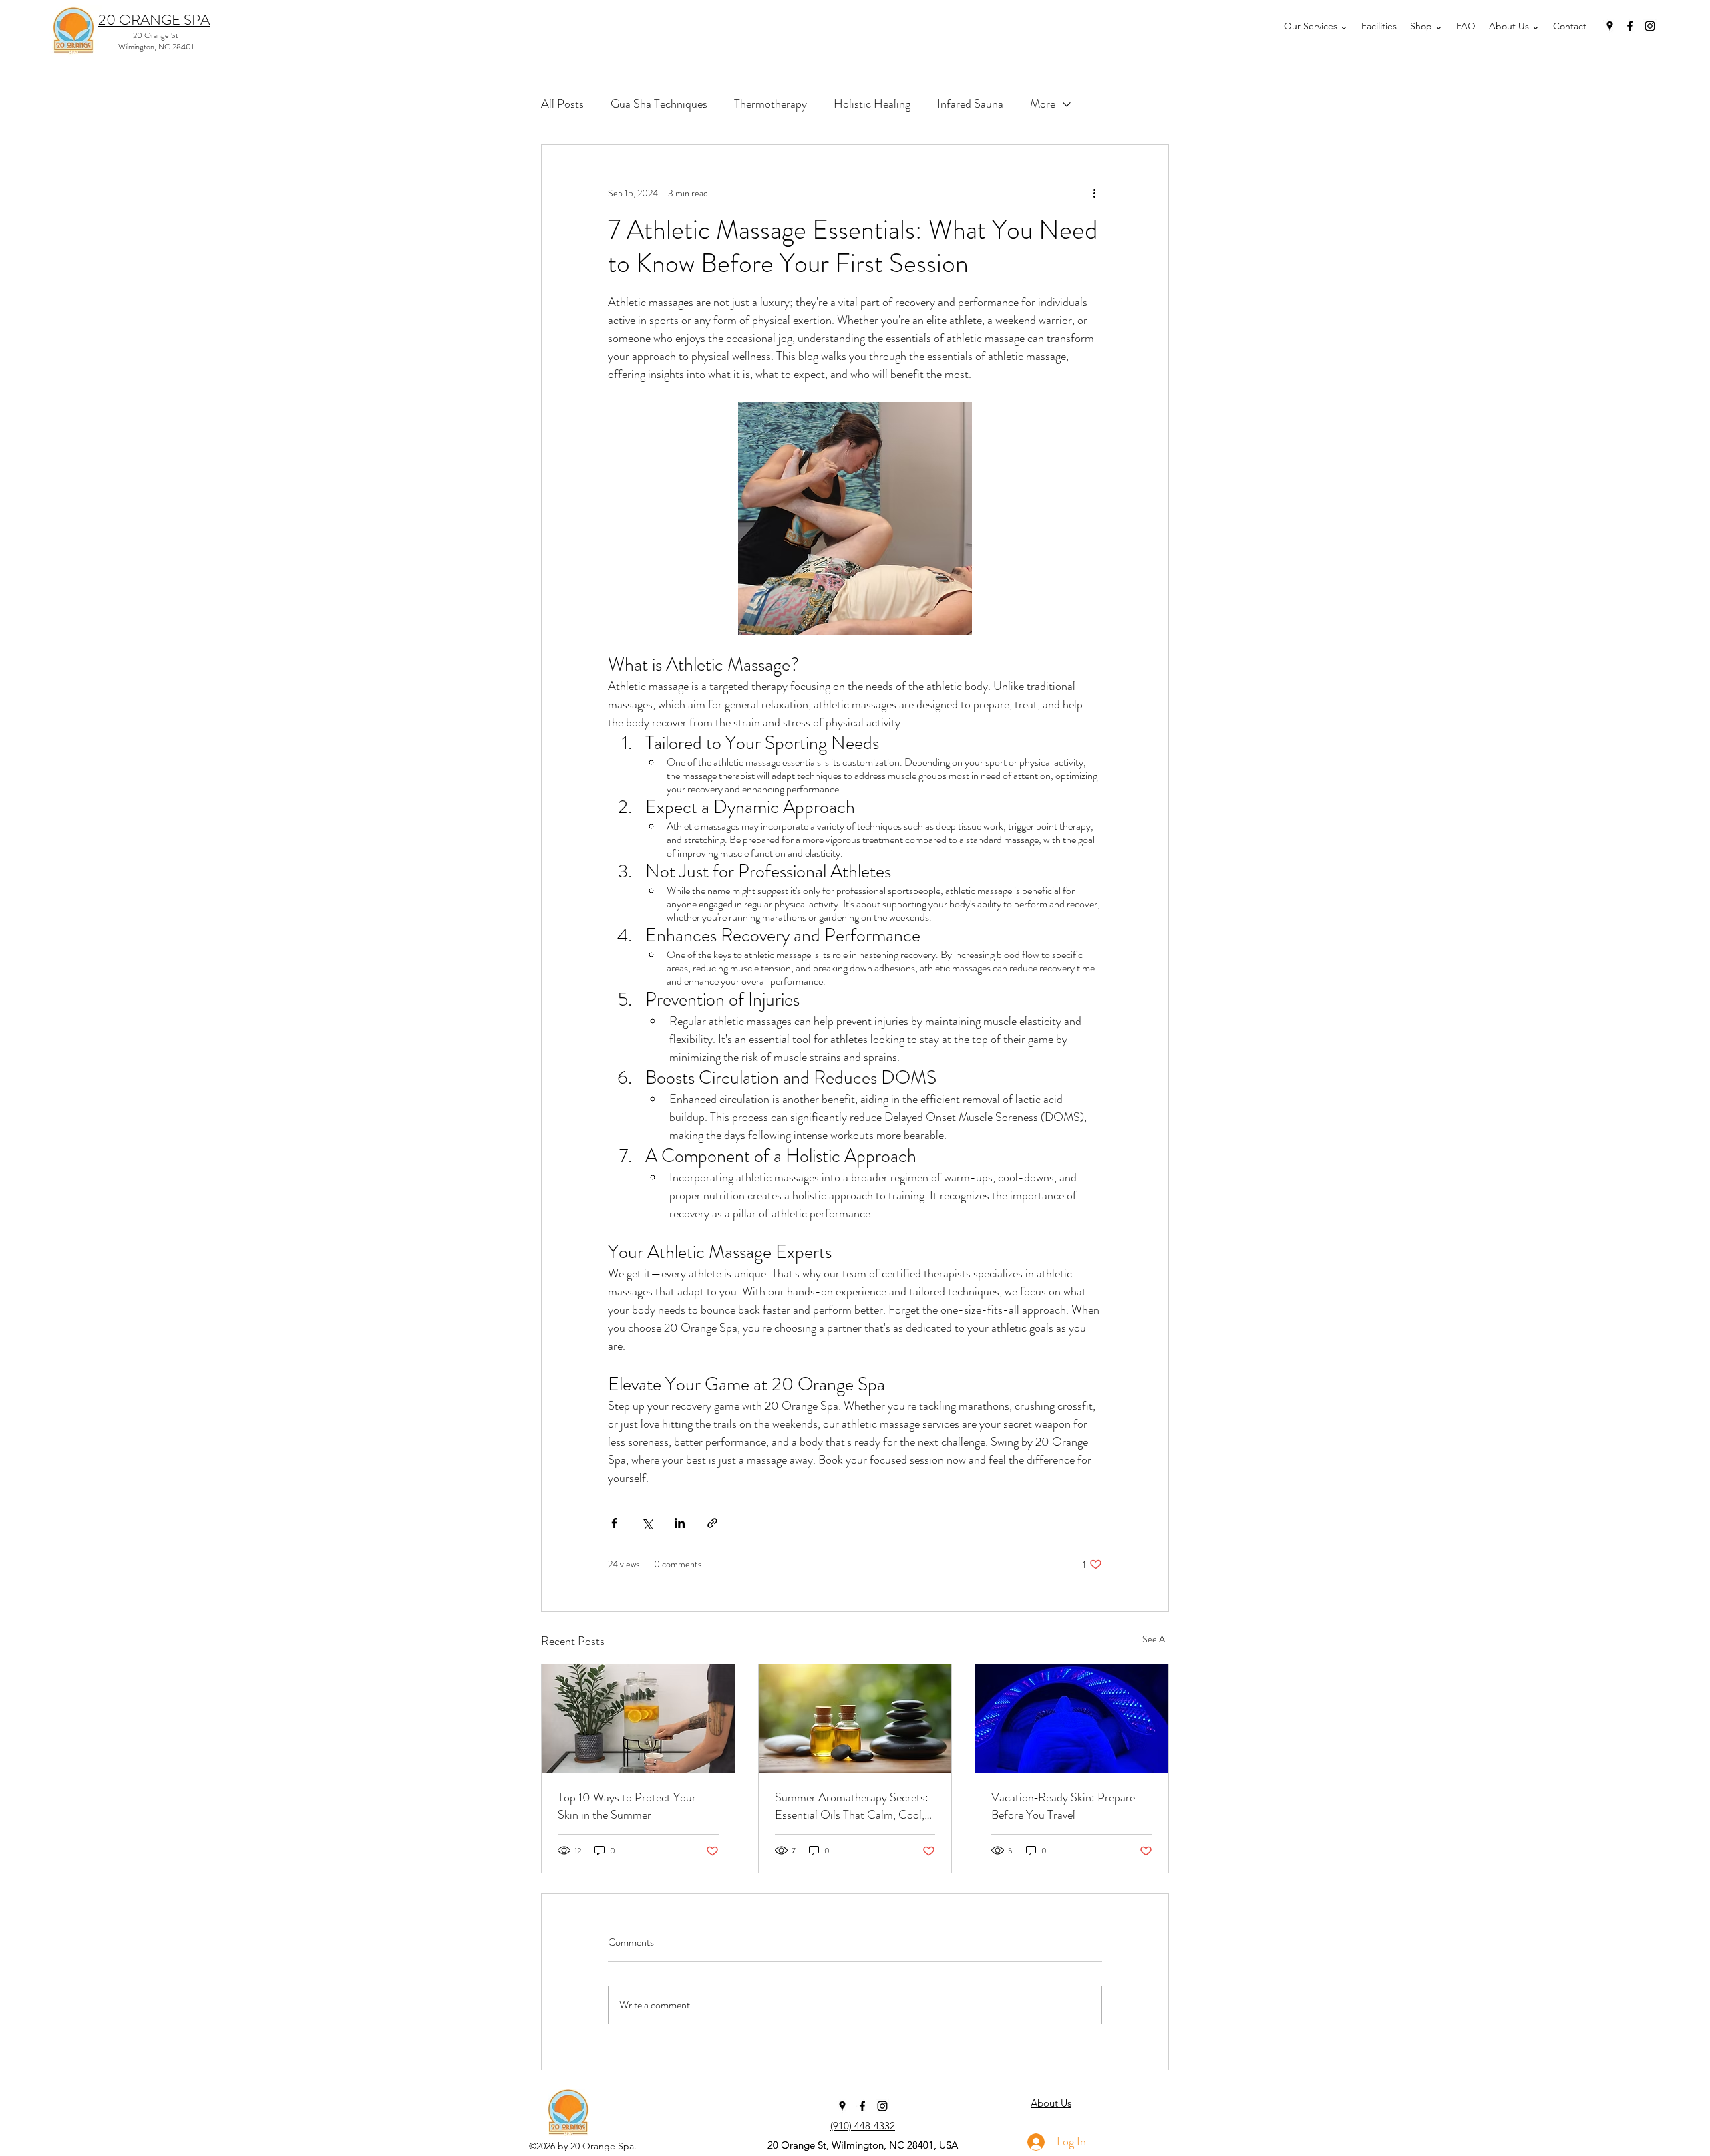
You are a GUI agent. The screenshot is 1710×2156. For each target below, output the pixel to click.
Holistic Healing (872, 104)
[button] (1316, 26)
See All (1156, 1639)
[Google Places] (1610, 26)
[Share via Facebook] (614, 1523)
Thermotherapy (771, 104)
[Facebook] (1630, 26)
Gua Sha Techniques (659, 104)
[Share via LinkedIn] (680, 1523)
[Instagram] (1650, 26)
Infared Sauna (970, 104)
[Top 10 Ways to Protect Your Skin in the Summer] (638, 1718)
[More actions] (1094, 193)
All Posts (562, 104)
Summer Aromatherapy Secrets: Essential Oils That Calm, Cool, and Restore (852, 1806)
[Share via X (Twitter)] (647, 1523)
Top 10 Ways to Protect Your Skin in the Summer (627, 1806)
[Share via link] (712, 1523)
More (1043, 104)
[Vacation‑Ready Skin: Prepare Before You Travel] (1072, 1718)
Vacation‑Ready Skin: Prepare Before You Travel (1063, 1806)
